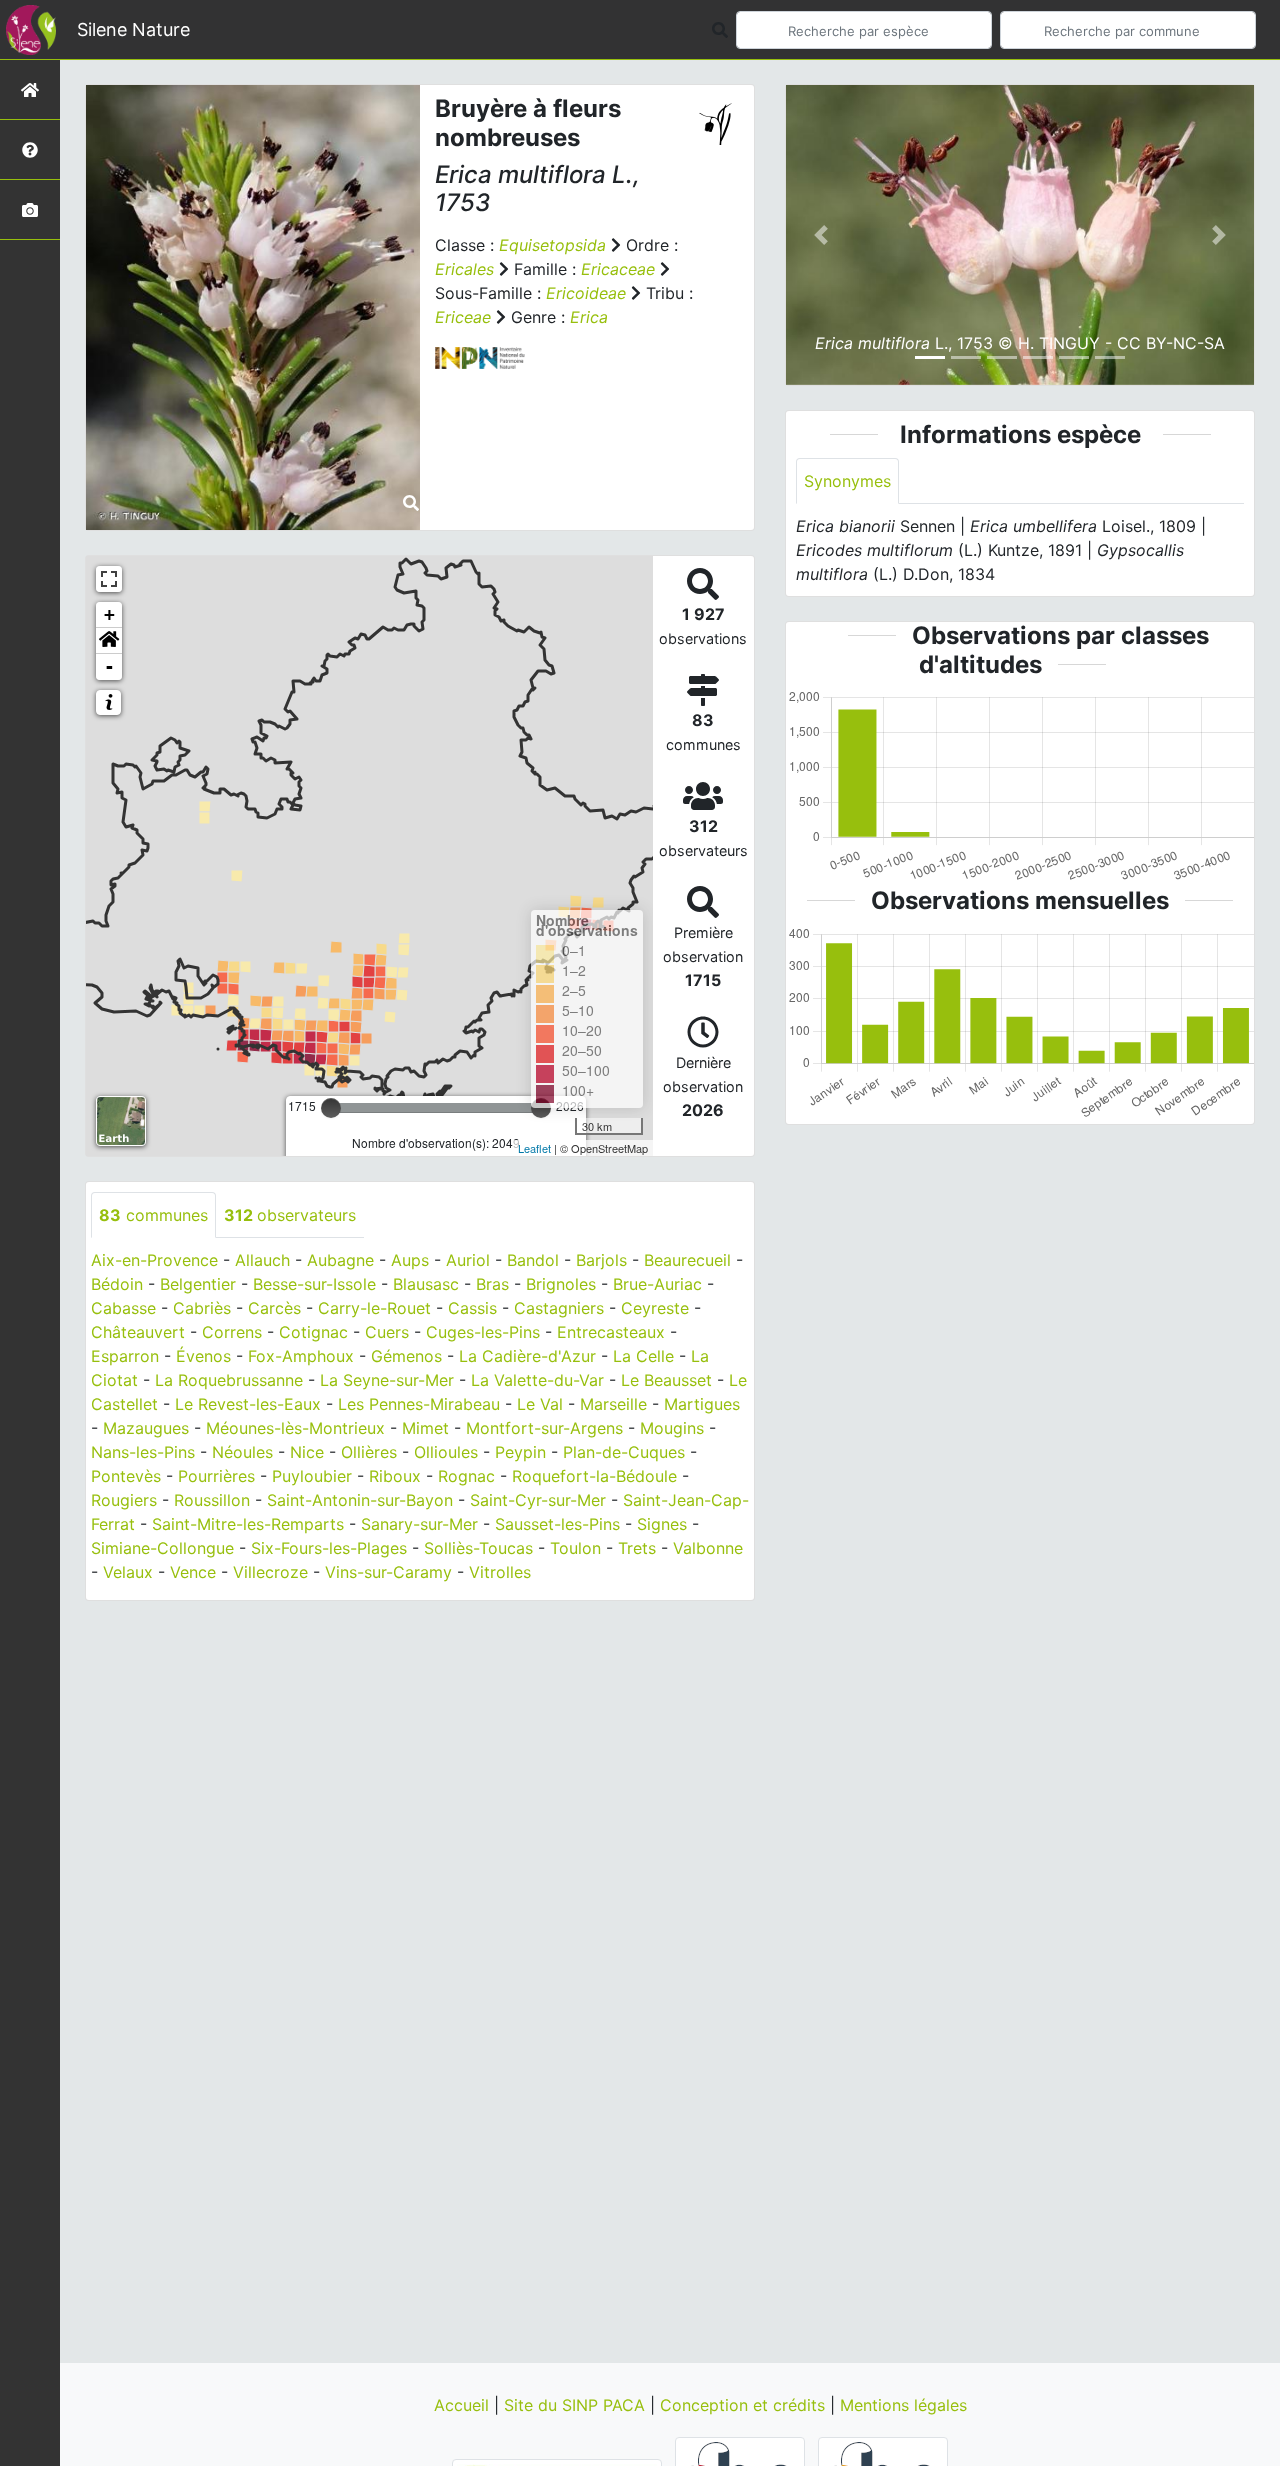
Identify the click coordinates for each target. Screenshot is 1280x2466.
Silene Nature (133, 29)
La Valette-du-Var (537, 1380)
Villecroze (270, 1572)
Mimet (425, 1428)
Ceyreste (655, 1308)
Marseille (613, 1404)
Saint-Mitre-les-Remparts (248, 1524)
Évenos (203, 1356)
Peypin (520, 1452)
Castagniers (559, 1308)
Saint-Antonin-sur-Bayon (360, 1500)
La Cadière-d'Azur (527, 1356)
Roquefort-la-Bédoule (594, 1476)
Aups (410, 1260)
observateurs (290, 1215)
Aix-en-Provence (154, 1260)
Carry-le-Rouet (374, 1308)
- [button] (109, 666)
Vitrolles (500, 1572)
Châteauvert (138, 1332)
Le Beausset (666, 1380)
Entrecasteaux (611, 1332)
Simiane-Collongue (162, 1548)
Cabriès (202, 1308)
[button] (109, 641)
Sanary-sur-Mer (419, 1524)
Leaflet (534, 1148)
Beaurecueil (687, 1260)
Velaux (128, 1572)
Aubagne (340, 1260)
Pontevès (126, 1476)
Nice (307, 1452)
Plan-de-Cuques (624, 1452)
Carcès (274, 1308)
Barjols (601, 1260)
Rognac (466, 1476)
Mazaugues (146, 1428)
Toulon (575, 1548)
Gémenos (406, 1356)
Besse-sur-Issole (314, 1284)
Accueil (464, 2405)
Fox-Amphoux (301, 1356)
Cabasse (123, 1308)
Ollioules (446, 1452)
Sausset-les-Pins (557, 1524)
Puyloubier (312, 1476)
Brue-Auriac (657, 1284)
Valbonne (708, 1548)
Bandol (533, 1260)
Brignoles (561, 1284)
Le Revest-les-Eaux (248, 1404)
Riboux (395, 1476)
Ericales (464, 269)
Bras (492, 1284)
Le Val (540, 1404)
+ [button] (109, 614)
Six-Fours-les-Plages (329, 1548)
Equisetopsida (552, 245)
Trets (637, 1548)
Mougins (672, 1428)
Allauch (262, 1260)
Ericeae (463, 317)
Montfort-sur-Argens (544, 1428)
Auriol (468, 1260)
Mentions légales (903, 2405)
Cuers (387, 1332)
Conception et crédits (745, 2405)
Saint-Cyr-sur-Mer (538, 1500)
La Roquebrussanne (229, 1380)
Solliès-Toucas (478, 1548)
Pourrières (216, 1476)
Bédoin (117, 1284)
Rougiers (124, 1500)
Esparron (125, 1356)
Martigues (702, 1404)
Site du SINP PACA (577, 2405)
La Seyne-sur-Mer (387, 1380)
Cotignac (313, 1332)
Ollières (369, 1452)
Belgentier (198, 1284)
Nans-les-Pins (143, 1452)
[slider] (331, 1108)
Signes (662, 1524)
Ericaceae (618, 269)
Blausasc (426, 1284)
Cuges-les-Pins (483, 1332)
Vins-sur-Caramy (388, 1572)
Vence (193, 1572)
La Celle (643, 1356)
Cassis (472, 1308)
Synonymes (847, 481)
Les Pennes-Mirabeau (419, 1404)
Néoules (242, 1452)
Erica (589, 317)
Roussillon (212, 1500)
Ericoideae (586, 293)
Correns (232, 1332)
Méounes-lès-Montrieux (295, 1428)
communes (153, 1215)
